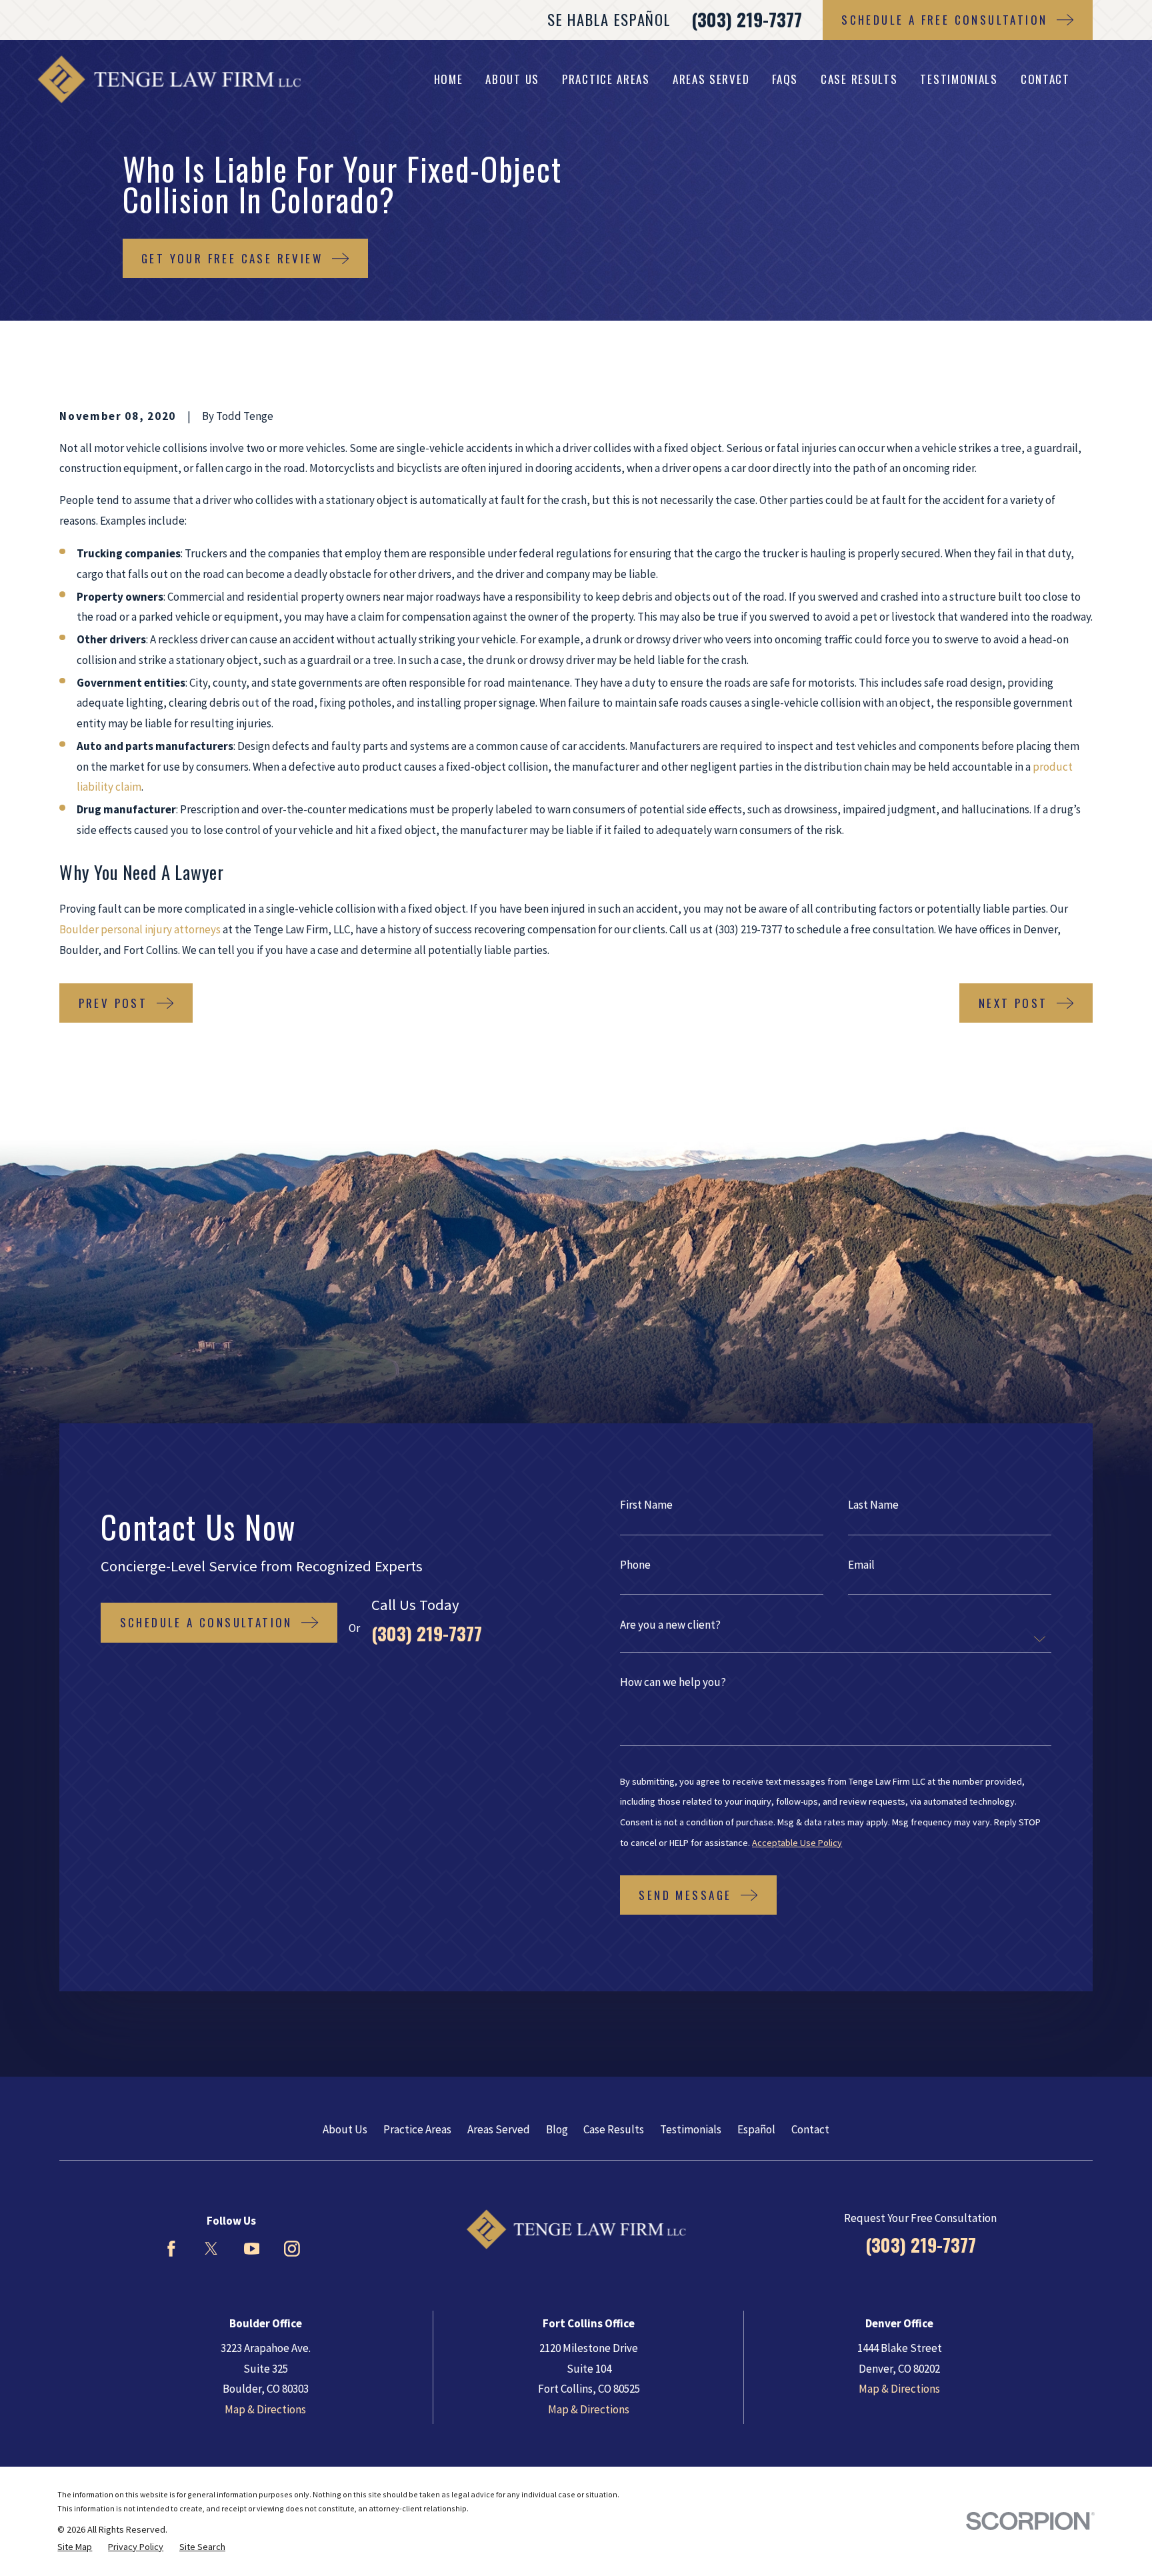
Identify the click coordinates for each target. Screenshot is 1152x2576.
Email (861, 1565)
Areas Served (499, 2129)
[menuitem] (75, 2547)
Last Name (873, 1505)
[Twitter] (211, 2249)
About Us (345, 2129)
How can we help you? (673, 1682)
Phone (635, 1565)
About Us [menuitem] (512, 79)
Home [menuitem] (449, 79)
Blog (557, 2129)
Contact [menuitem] (1045, 79)
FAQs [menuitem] (785, 79)
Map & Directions (265, 2409)
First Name (646, 1505)
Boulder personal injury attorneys (140, 929)
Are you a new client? (670, 1625)
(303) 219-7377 (747, 19)
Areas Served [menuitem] (711, 79)
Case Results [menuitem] (859, 79)
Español (756, 2129)
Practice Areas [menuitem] (606, 79)
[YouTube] (252, 2249)
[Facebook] (171, 2249)
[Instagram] (292, 2249)
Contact (810, 2129)
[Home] (169, 79)
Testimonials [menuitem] (959, 79)
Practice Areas (417, 2129)
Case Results (614, 2129)
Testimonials (691, 2129)
